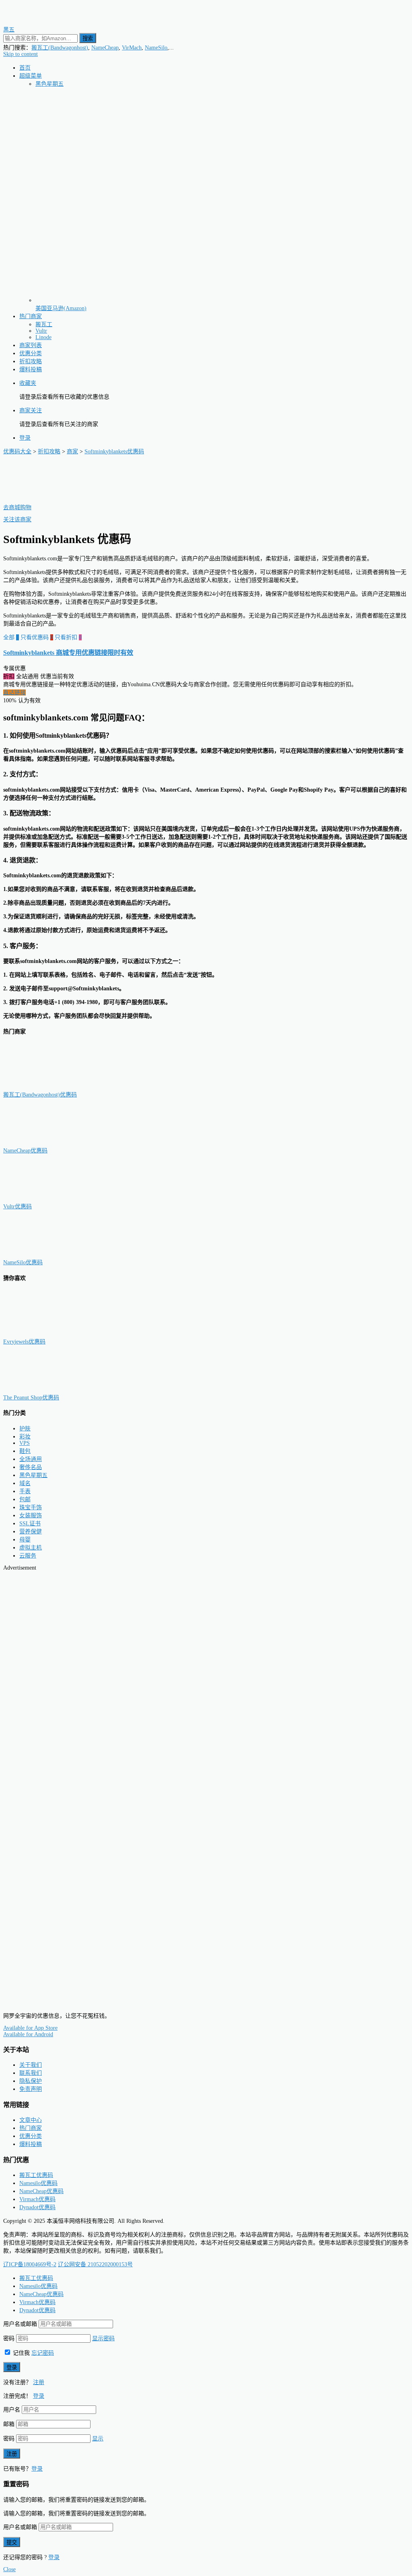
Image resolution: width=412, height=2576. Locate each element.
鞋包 (25, 1451)
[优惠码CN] (39, 2002)
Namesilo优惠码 (38, 2183)
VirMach (132, 48)
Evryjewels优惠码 (24, 1342)
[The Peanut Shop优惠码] (43, 1390)
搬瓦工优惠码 (36, 2175)
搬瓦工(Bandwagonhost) (60, 48)
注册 (39, 2382)
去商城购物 (17, 507)
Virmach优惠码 (37, 2199)
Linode (43, 337)
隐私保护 (31, 2081)
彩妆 (25, 1437)
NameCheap (105, 48)
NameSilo (156, 48)
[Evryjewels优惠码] (43, 1334)
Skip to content (21, 54)
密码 (9, 2338)
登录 (25, 438)
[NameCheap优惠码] (43, 1143)
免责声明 (31, 2089)
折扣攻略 (31, 361)
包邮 (25, 1499)
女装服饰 (31, 1515)
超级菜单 (31, 76)
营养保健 (31, 1532)
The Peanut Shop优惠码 (31, 1398)
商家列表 (31, 345)
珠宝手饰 (31, 1507)
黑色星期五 (49, 84)
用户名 (12, 2410)
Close (9, 2569)
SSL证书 (30, 1524)
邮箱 (9, 2424)
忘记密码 (43, 2353)
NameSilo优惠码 (23, 1262)
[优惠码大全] (39, 22)
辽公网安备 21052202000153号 (95, 2264)
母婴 (25, 1540)
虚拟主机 (31, 1548)
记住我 (21, 2353)
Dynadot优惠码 (37, 2207)
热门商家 (31, 316)
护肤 (25, 1429)
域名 (25, 1483)
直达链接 (14, 692)
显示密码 (103, 2338)
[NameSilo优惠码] (43, 1254)
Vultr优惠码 (18, 1207)
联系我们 (31, 2073)
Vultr (41, 331)
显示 (98, 2439)
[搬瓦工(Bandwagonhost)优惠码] (43, 1087)
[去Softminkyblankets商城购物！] (43, 499)
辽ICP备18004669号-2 (30, 2264)
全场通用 (31, 1459)
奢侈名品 (31, 1467)
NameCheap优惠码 (25, 1151)
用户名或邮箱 (20, 2324)
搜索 (88, 38)
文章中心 (31, 2120)
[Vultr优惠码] (43, 1198)
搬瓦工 (44, 324)
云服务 (28, 1556)
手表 (25, 1491)
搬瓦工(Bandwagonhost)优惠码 (40, 1095)
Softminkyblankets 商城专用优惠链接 (68, 653)
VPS (25, 1443)
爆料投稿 (31, 369)
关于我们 (31, 2065)
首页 (25, 68)
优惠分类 (31, 353)
